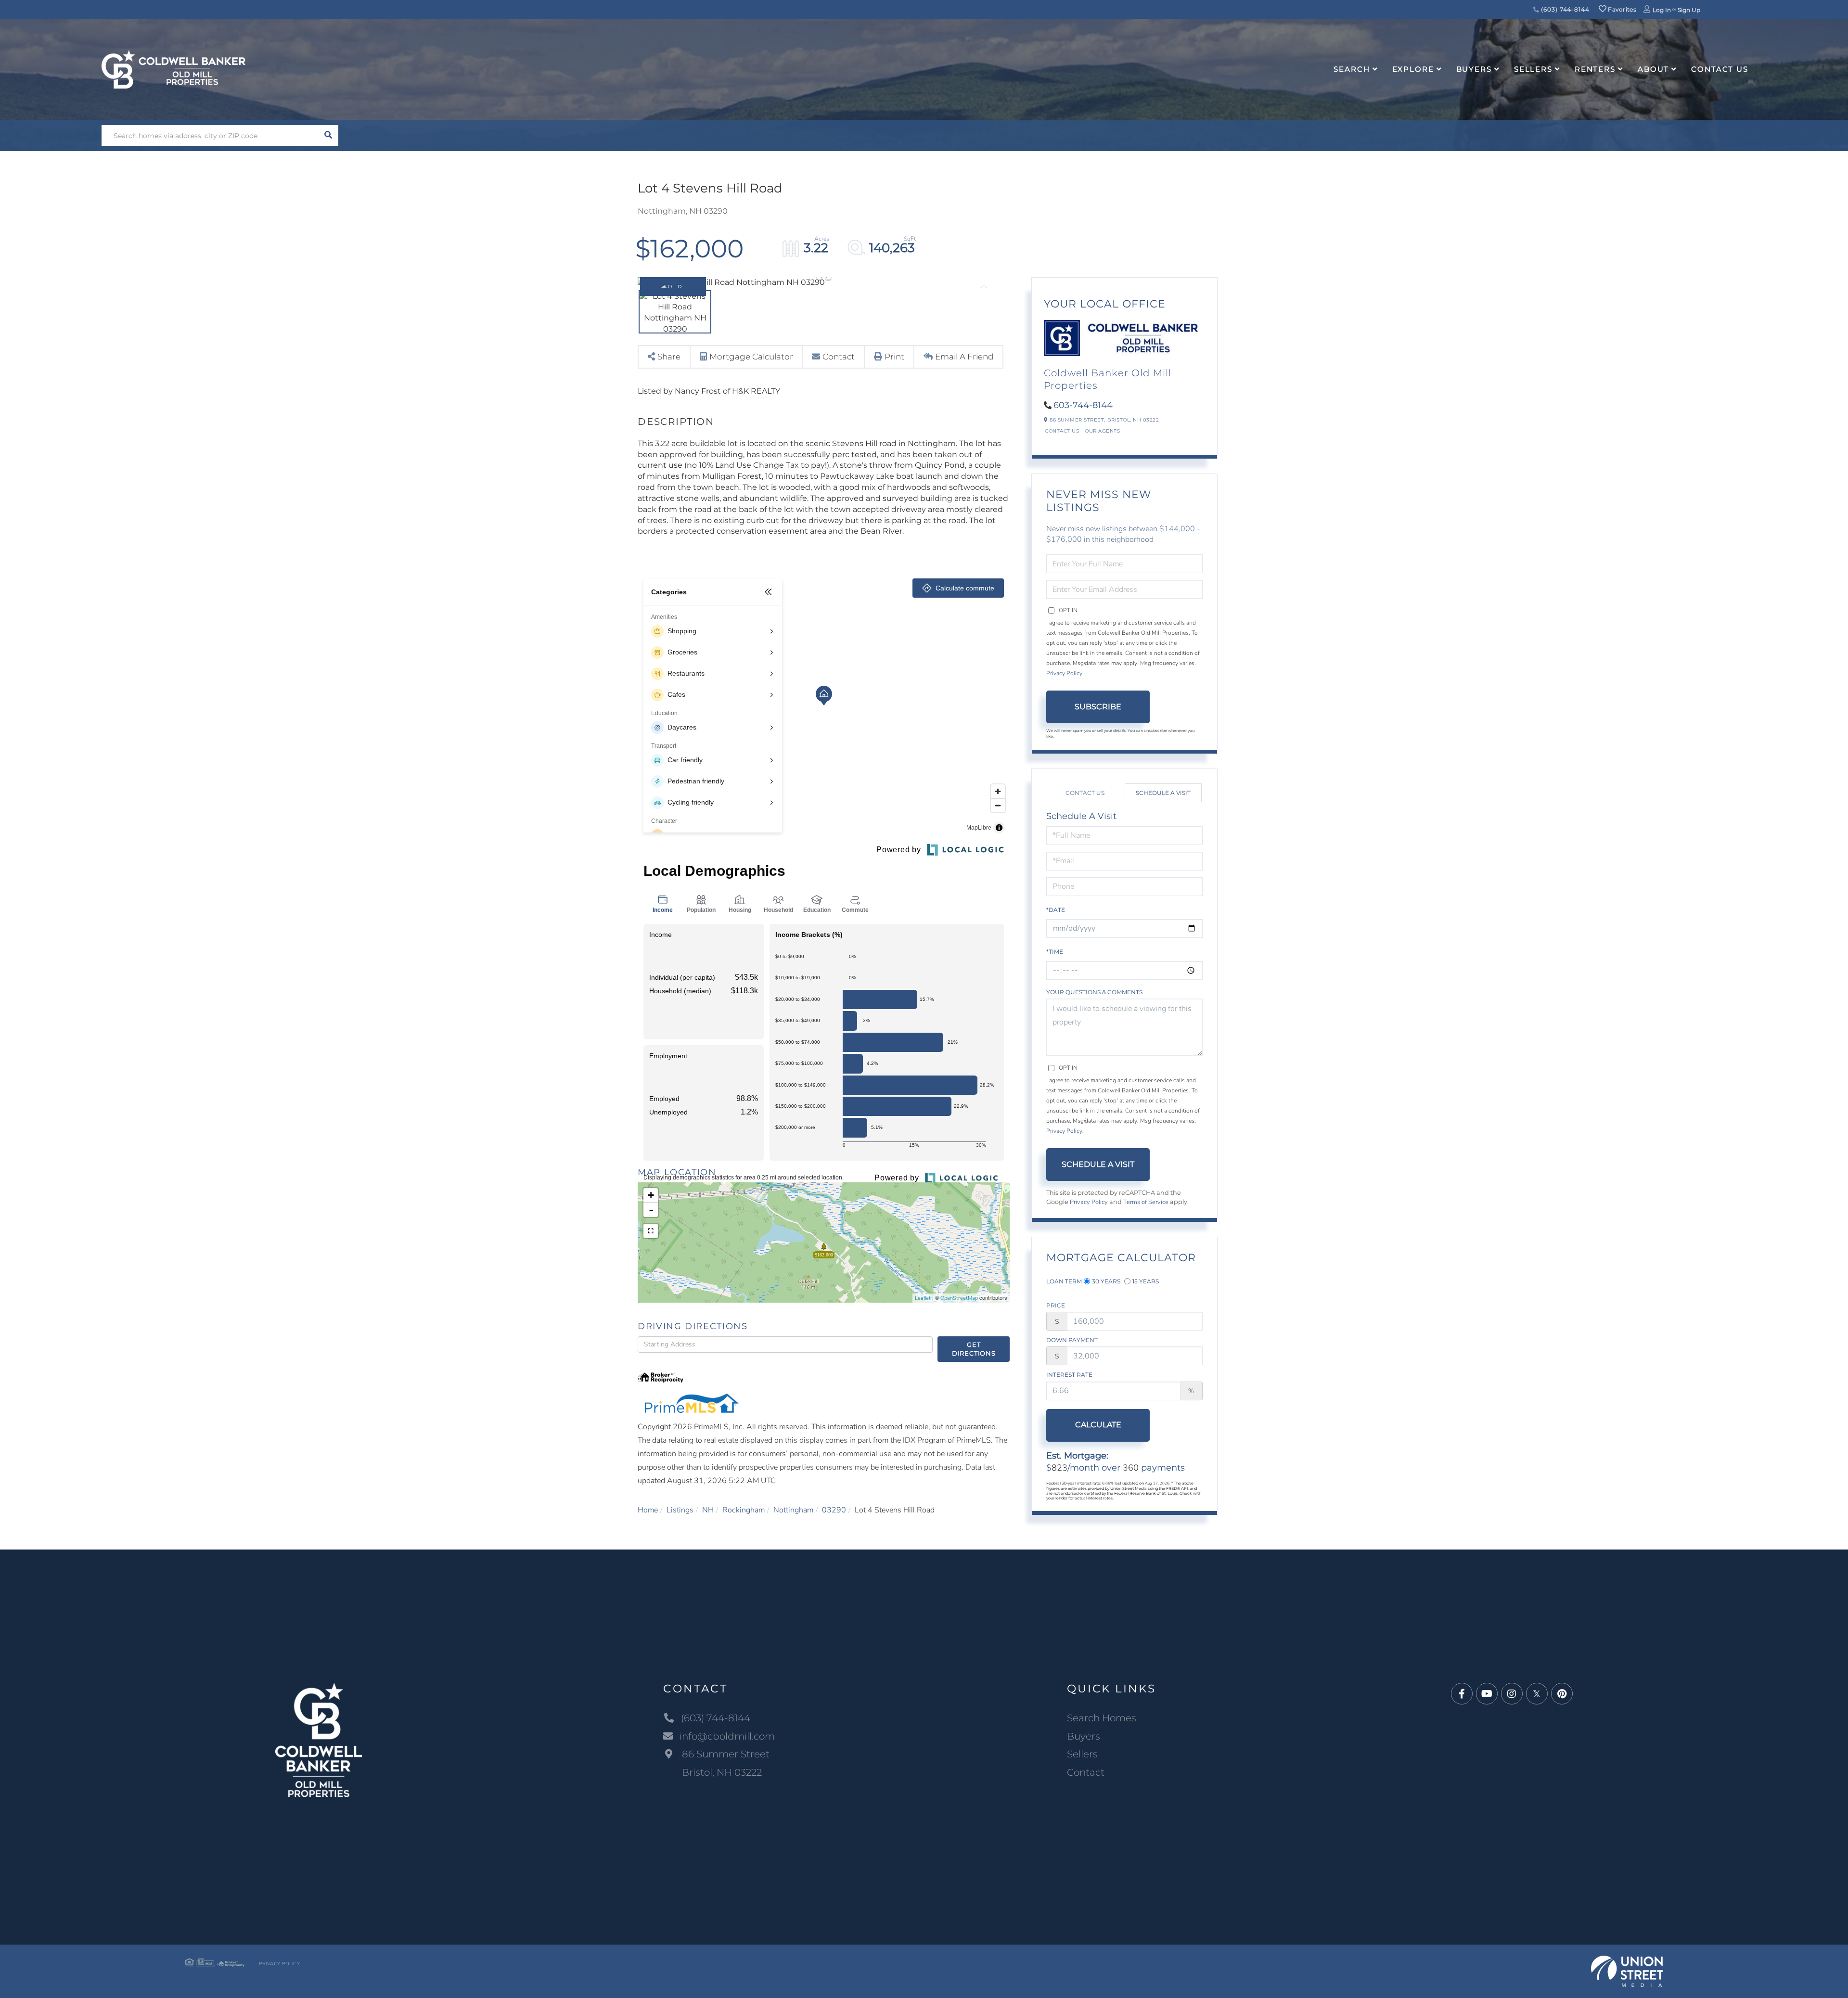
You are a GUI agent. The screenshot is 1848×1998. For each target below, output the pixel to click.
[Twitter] (1537, 1694)
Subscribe (1098, 707)
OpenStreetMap (959, 1298)
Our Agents (1102, 431)
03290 (834, 1510)
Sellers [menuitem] (1533, 69)
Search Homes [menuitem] (1102, 1718)
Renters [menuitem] (1595, 69)
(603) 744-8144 (1565, 9)
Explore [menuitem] (1413, 69)
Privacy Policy (1064, 673)
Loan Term (1064, 1281)
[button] (328, 135)
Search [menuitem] (1352, 69)
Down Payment (1072, 1340)
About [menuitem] (1653, 69)
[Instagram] (1512, 1694)
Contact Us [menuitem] (1720, 69)
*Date (1056, 910)
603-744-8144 (1083, 405)
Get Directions (974, 1349)
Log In (1662, 10)
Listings (680, 1510)
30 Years (1106, 1281)
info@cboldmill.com (727, 1736)
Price (1056, 1305)
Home (648, 1510)
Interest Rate (1069, 1375)
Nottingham (793, 1510)
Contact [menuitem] (1086, 1772)
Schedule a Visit (1163, 793)
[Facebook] (1462, 1694)
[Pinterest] (1562, 1694)
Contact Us (1062, 431)
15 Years (1146, 1281)
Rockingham (744, 1510)
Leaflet (923, 1298)
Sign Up (1689, 10)
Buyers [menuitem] (1474, 69)
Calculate (1098, 1425)
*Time (1055, 952)
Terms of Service (1146, 1202)
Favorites (1621, 9)
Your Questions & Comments (1094, 992)
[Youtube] (1487, 1694)
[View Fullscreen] (651, 1231)
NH (708, 1510)
